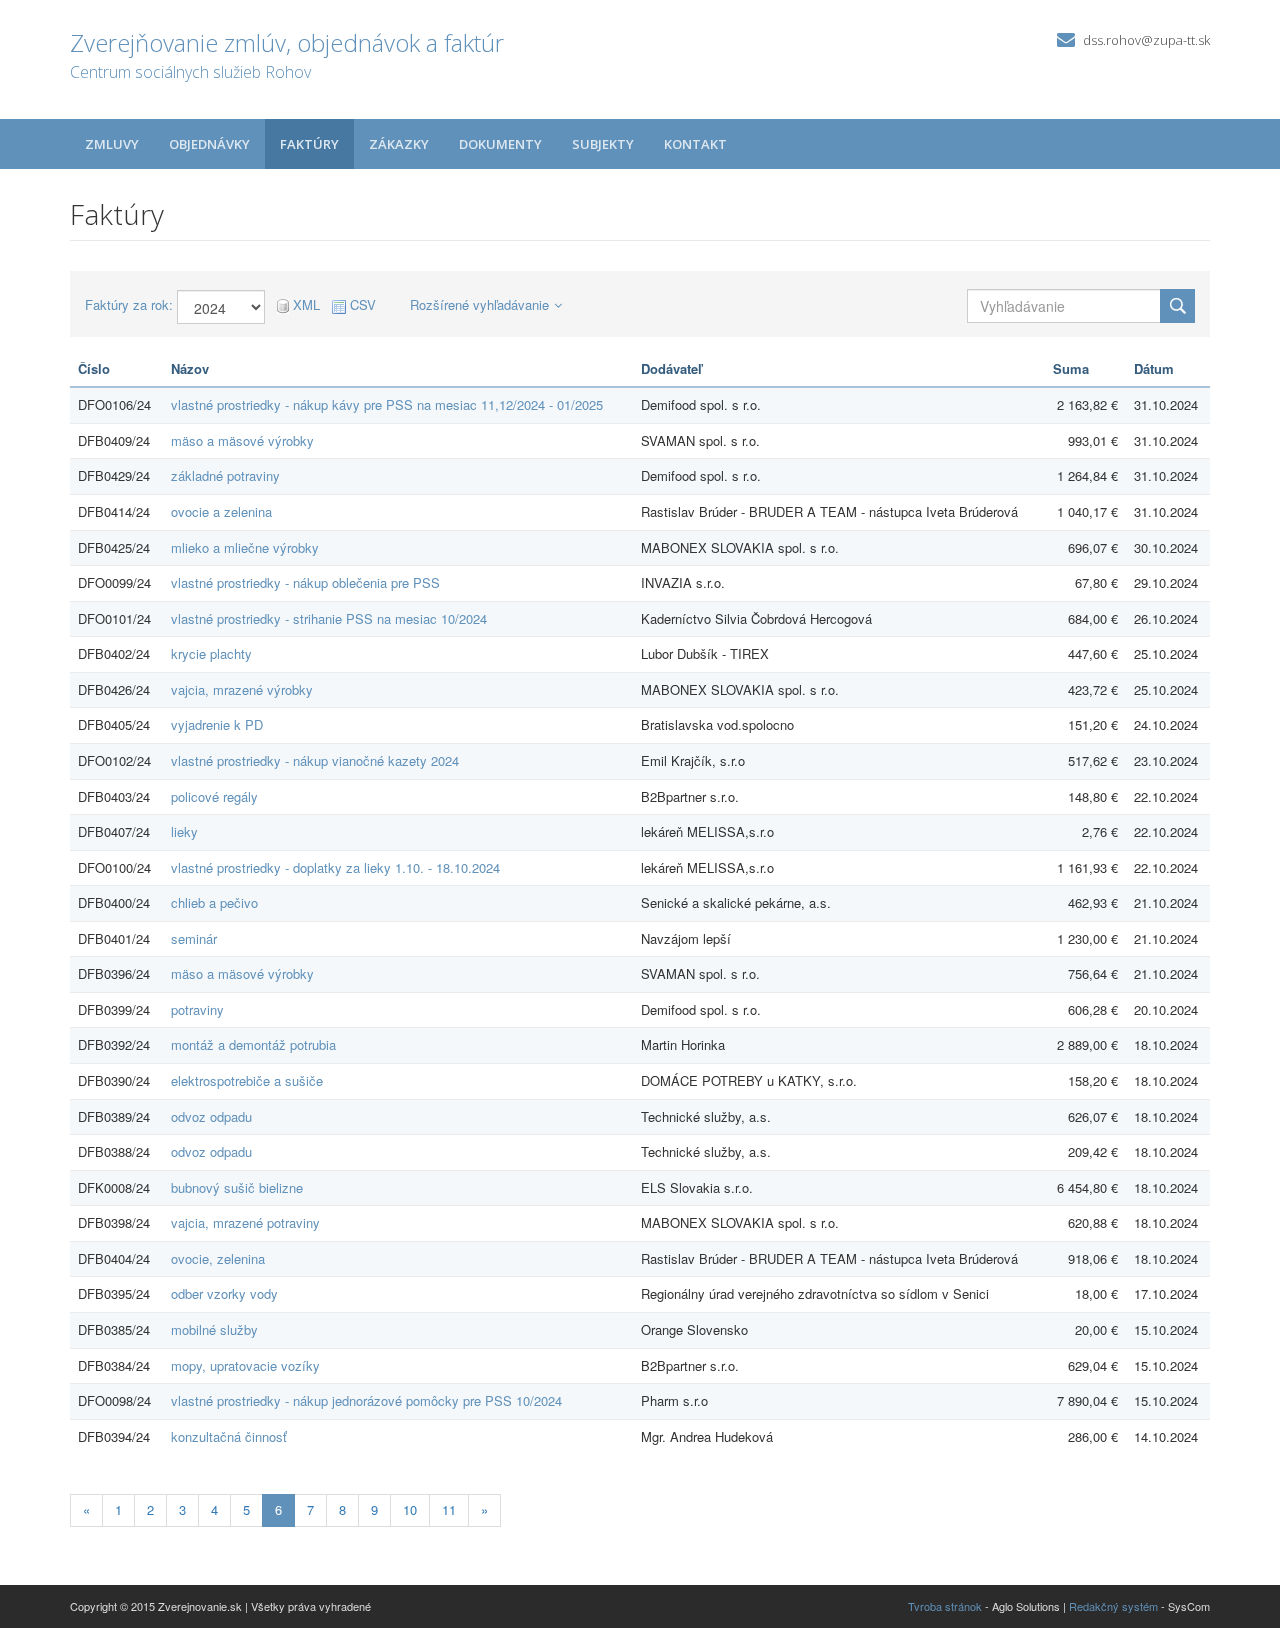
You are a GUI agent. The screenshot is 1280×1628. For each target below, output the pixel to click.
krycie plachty (211, 653)
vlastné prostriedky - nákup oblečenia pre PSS (305, 582)
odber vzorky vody (224, 1293)
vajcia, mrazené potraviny (245, 1222)
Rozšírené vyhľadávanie (479, 304)
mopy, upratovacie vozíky (245, 1365)
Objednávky (209, 144)
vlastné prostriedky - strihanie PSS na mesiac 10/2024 (329, 618)
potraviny (197, 1009)
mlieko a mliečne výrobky (245, 547)
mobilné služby (214, 1329)
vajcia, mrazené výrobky (242, 689)
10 (410, 1509)
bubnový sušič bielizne (237, 1187)
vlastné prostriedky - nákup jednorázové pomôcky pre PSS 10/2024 (366, 1400)
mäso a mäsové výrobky (242, 440)
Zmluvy (112, 144)
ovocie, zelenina (218, 1258)
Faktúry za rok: (129, 305)
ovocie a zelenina (221, 511)
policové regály (214, 796)
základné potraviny (225, 475)
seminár (194, 938)
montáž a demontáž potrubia (253, 1044)
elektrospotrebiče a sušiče (247, 1080)
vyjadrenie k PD (217, 724)
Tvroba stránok (945, 1606)
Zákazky (399, 144)
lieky (184, 831)
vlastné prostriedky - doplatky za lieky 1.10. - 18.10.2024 (335, 867)
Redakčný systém (1113, 1606)
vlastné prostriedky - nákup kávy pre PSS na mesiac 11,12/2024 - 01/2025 (387, 404)
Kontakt (695, 144)
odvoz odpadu (211, 1116)
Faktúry (309, 144)
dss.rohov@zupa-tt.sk (1146, 40)
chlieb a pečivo (214, 902)
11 (449, 1509)
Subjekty (603, 144)
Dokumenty (500, 144)
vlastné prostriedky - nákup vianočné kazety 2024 (315, 760)
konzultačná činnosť (229, 1436)
